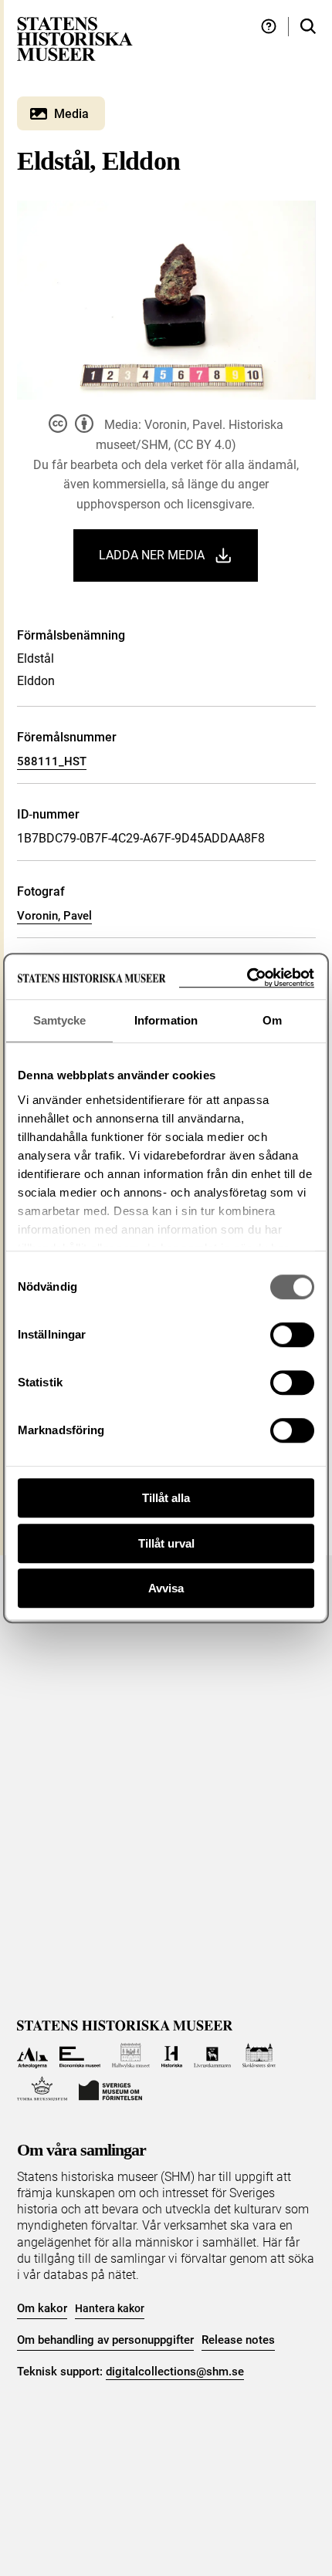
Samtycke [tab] (60, 1020)
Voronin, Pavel (54, 916)
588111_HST (52, 761)
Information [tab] (166, 1020)
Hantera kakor (110, 2308)
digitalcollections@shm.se (175, 2372)
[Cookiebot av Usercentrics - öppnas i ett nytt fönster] (247, 978)
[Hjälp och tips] (269, 27)
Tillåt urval (166, 1543)
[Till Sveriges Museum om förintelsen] (110, 2089)
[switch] (292, 1335)
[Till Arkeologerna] (33, 2056)
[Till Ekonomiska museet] (80, 2056)
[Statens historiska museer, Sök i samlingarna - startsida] (75, 38)
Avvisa (166, 1588)
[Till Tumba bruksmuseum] (42, 2089)
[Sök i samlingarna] (308, 27)
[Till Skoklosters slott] (259, 2056)
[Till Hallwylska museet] (131, 2056)
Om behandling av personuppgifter (105, 2340)
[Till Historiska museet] (172, 2056)
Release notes (238, 2340)
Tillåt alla (166, 1498)
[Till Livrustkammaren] (212, 2056)
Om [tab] (272, 1020)
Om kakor (42, 2308)
